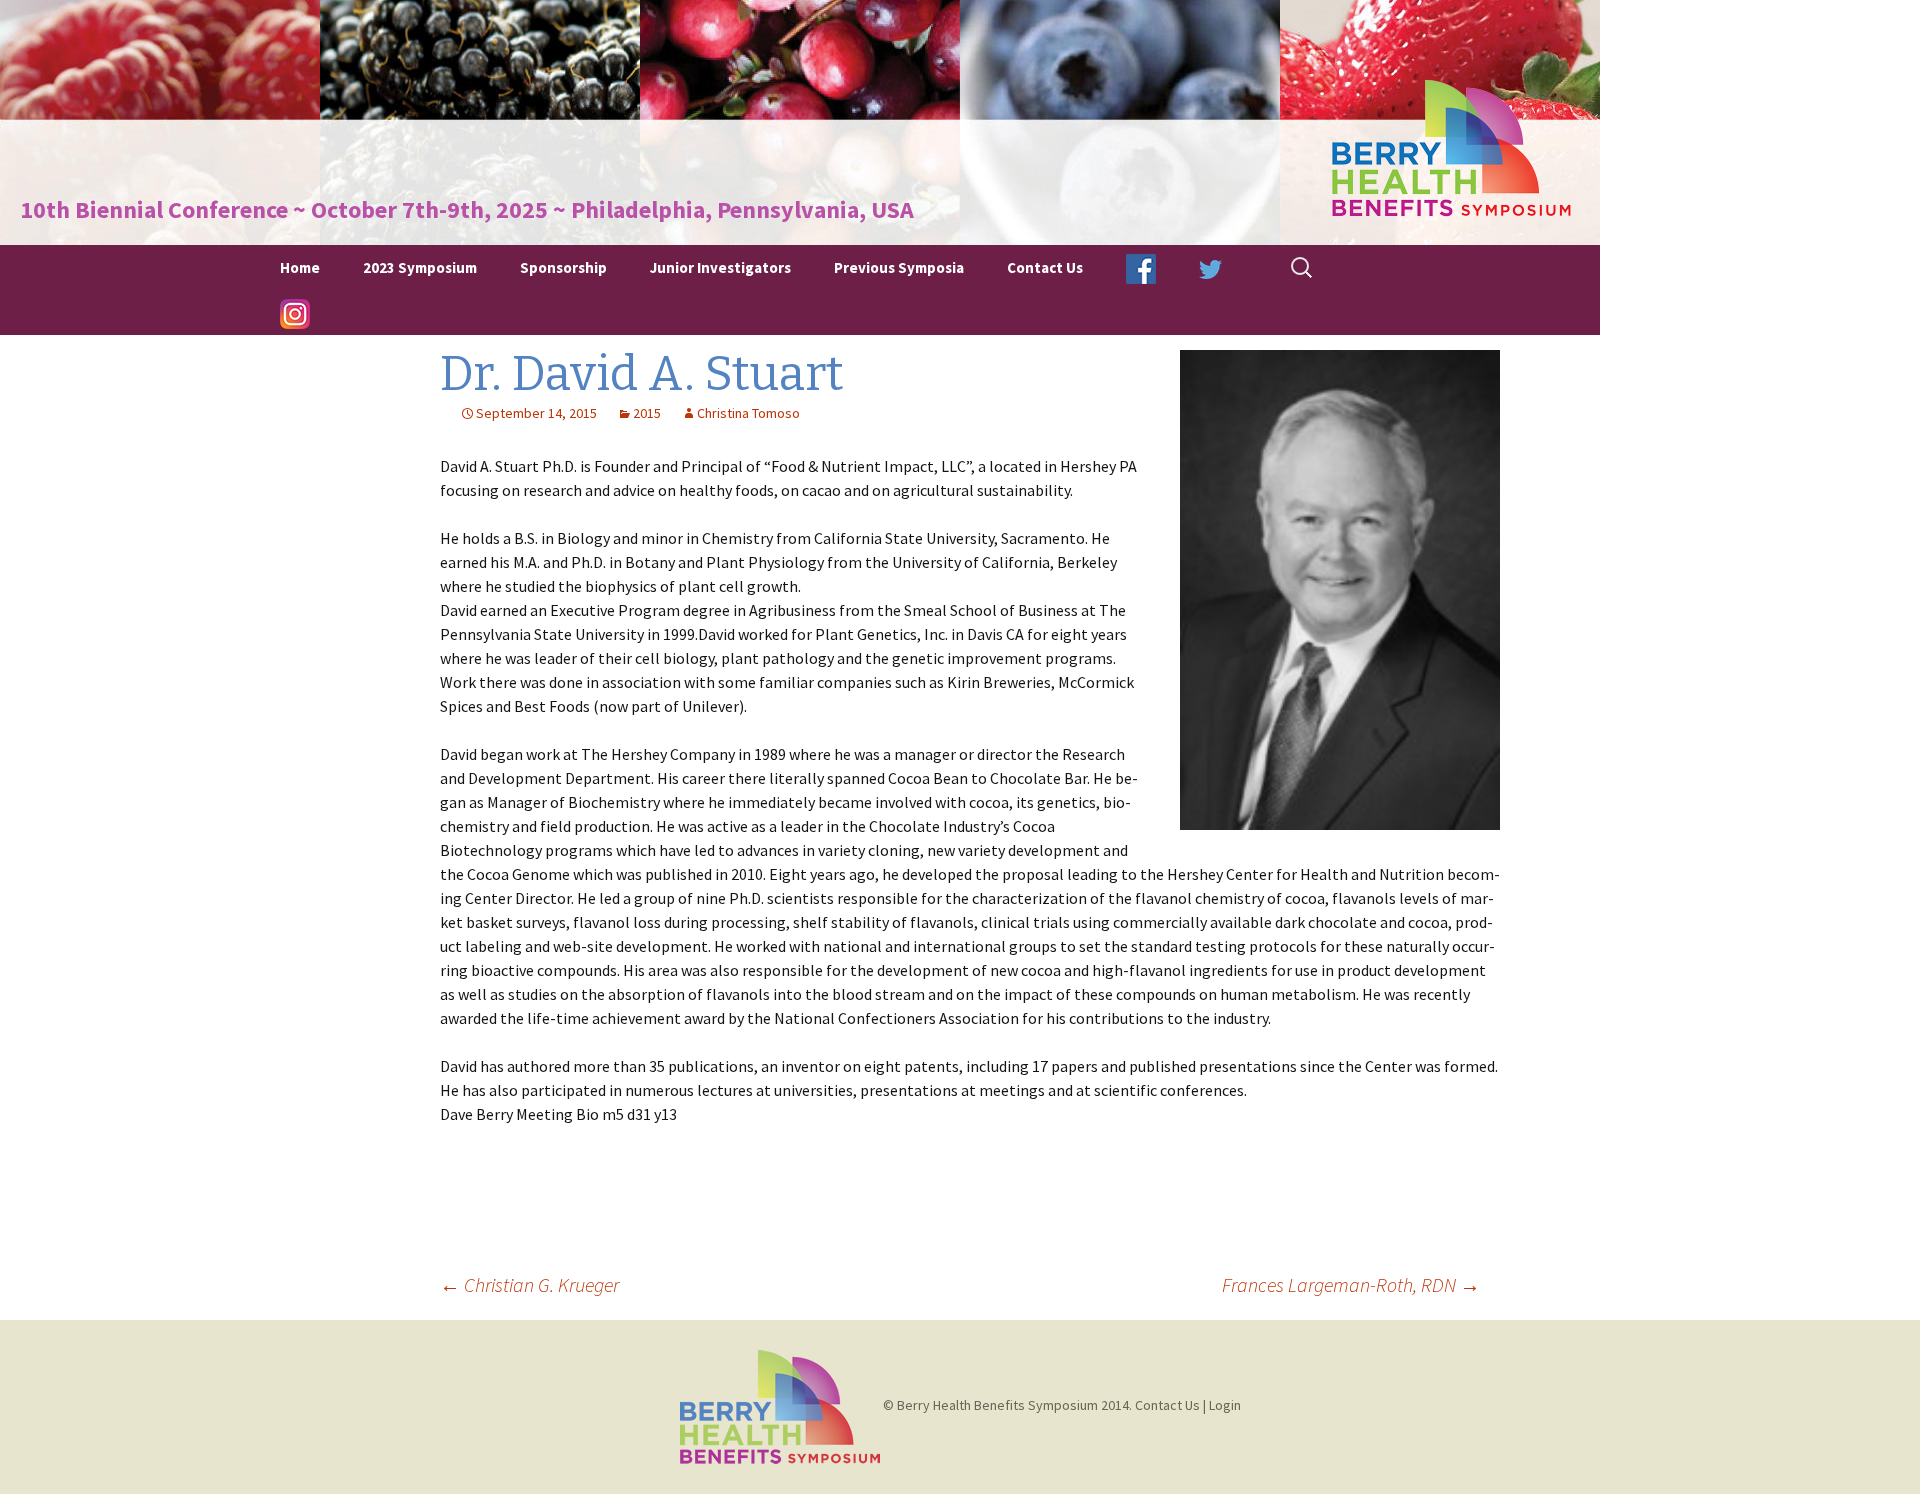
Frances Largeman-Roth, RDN (1351, 1284)
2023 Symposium (420, 267)
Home (300, 267)
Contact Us (1045, 267)
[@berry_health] (1210, 267)
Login (1225, 1405)
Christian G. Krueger (529, 1284)
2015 (647, 413)
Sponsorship (563, 267)
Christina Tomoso (748, 413)
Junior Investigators (720, 267)
